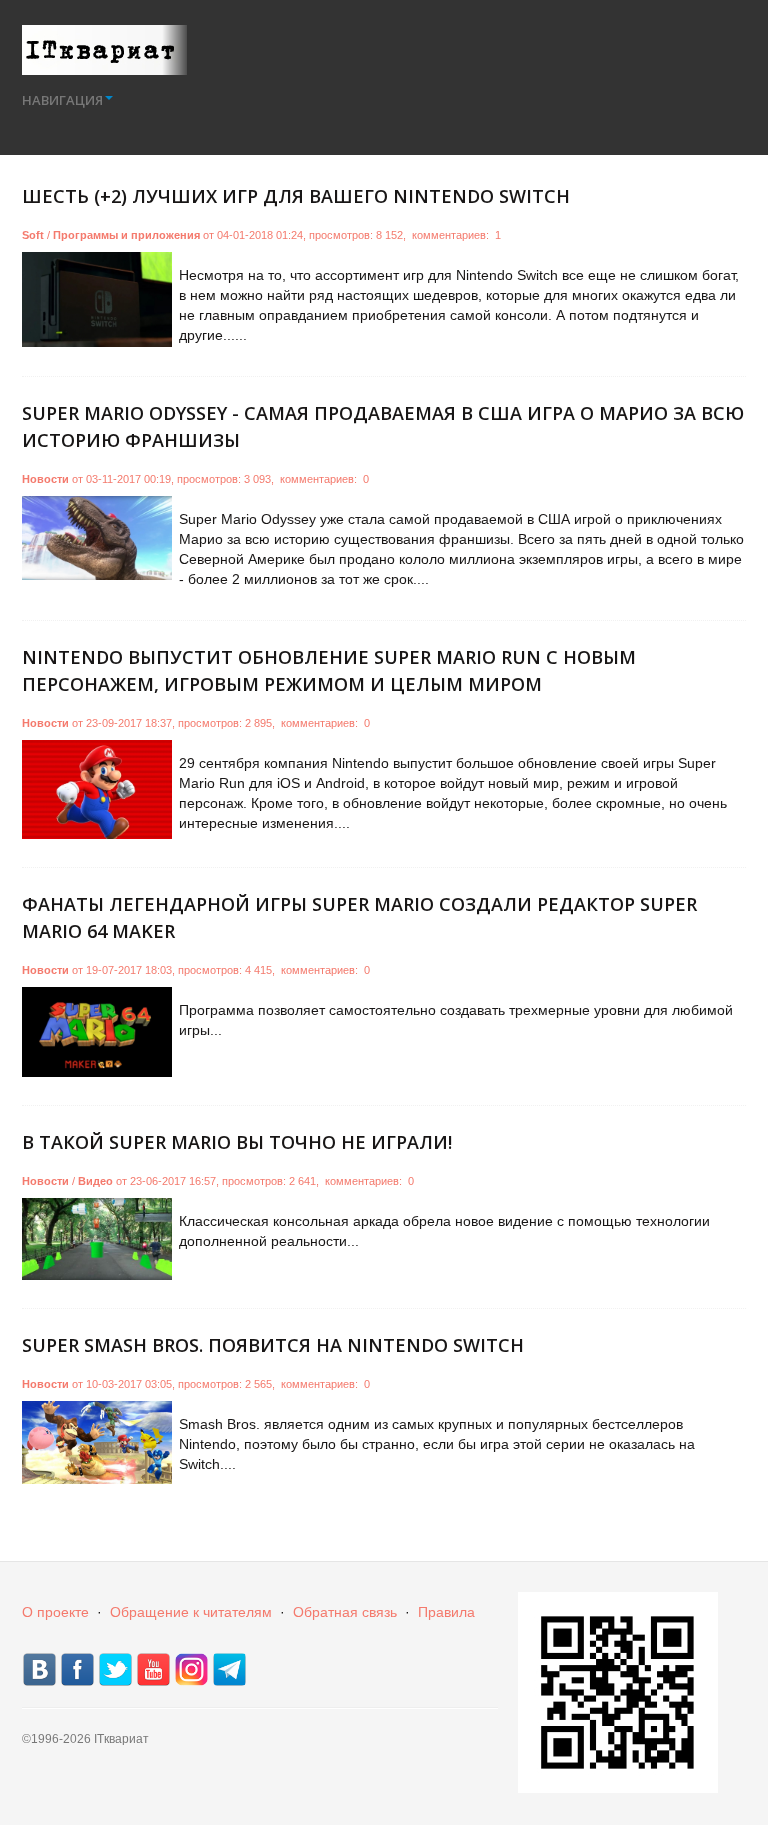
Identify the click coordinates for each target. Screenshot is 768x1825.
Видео (95, 1181)
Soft (33, 235)
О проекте (55, 1612)
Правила (446, 1612)
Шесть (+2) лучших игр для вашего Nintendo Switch (296, 196)
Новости (45, 479)
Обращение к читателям (191, 1612)
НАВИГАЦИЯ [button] (62, 100)
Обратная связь (345, 1612)
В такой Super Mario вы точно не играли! (237, 1142)
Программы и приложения (126, 235)
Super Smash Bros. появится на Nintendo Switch (273, 1345)
